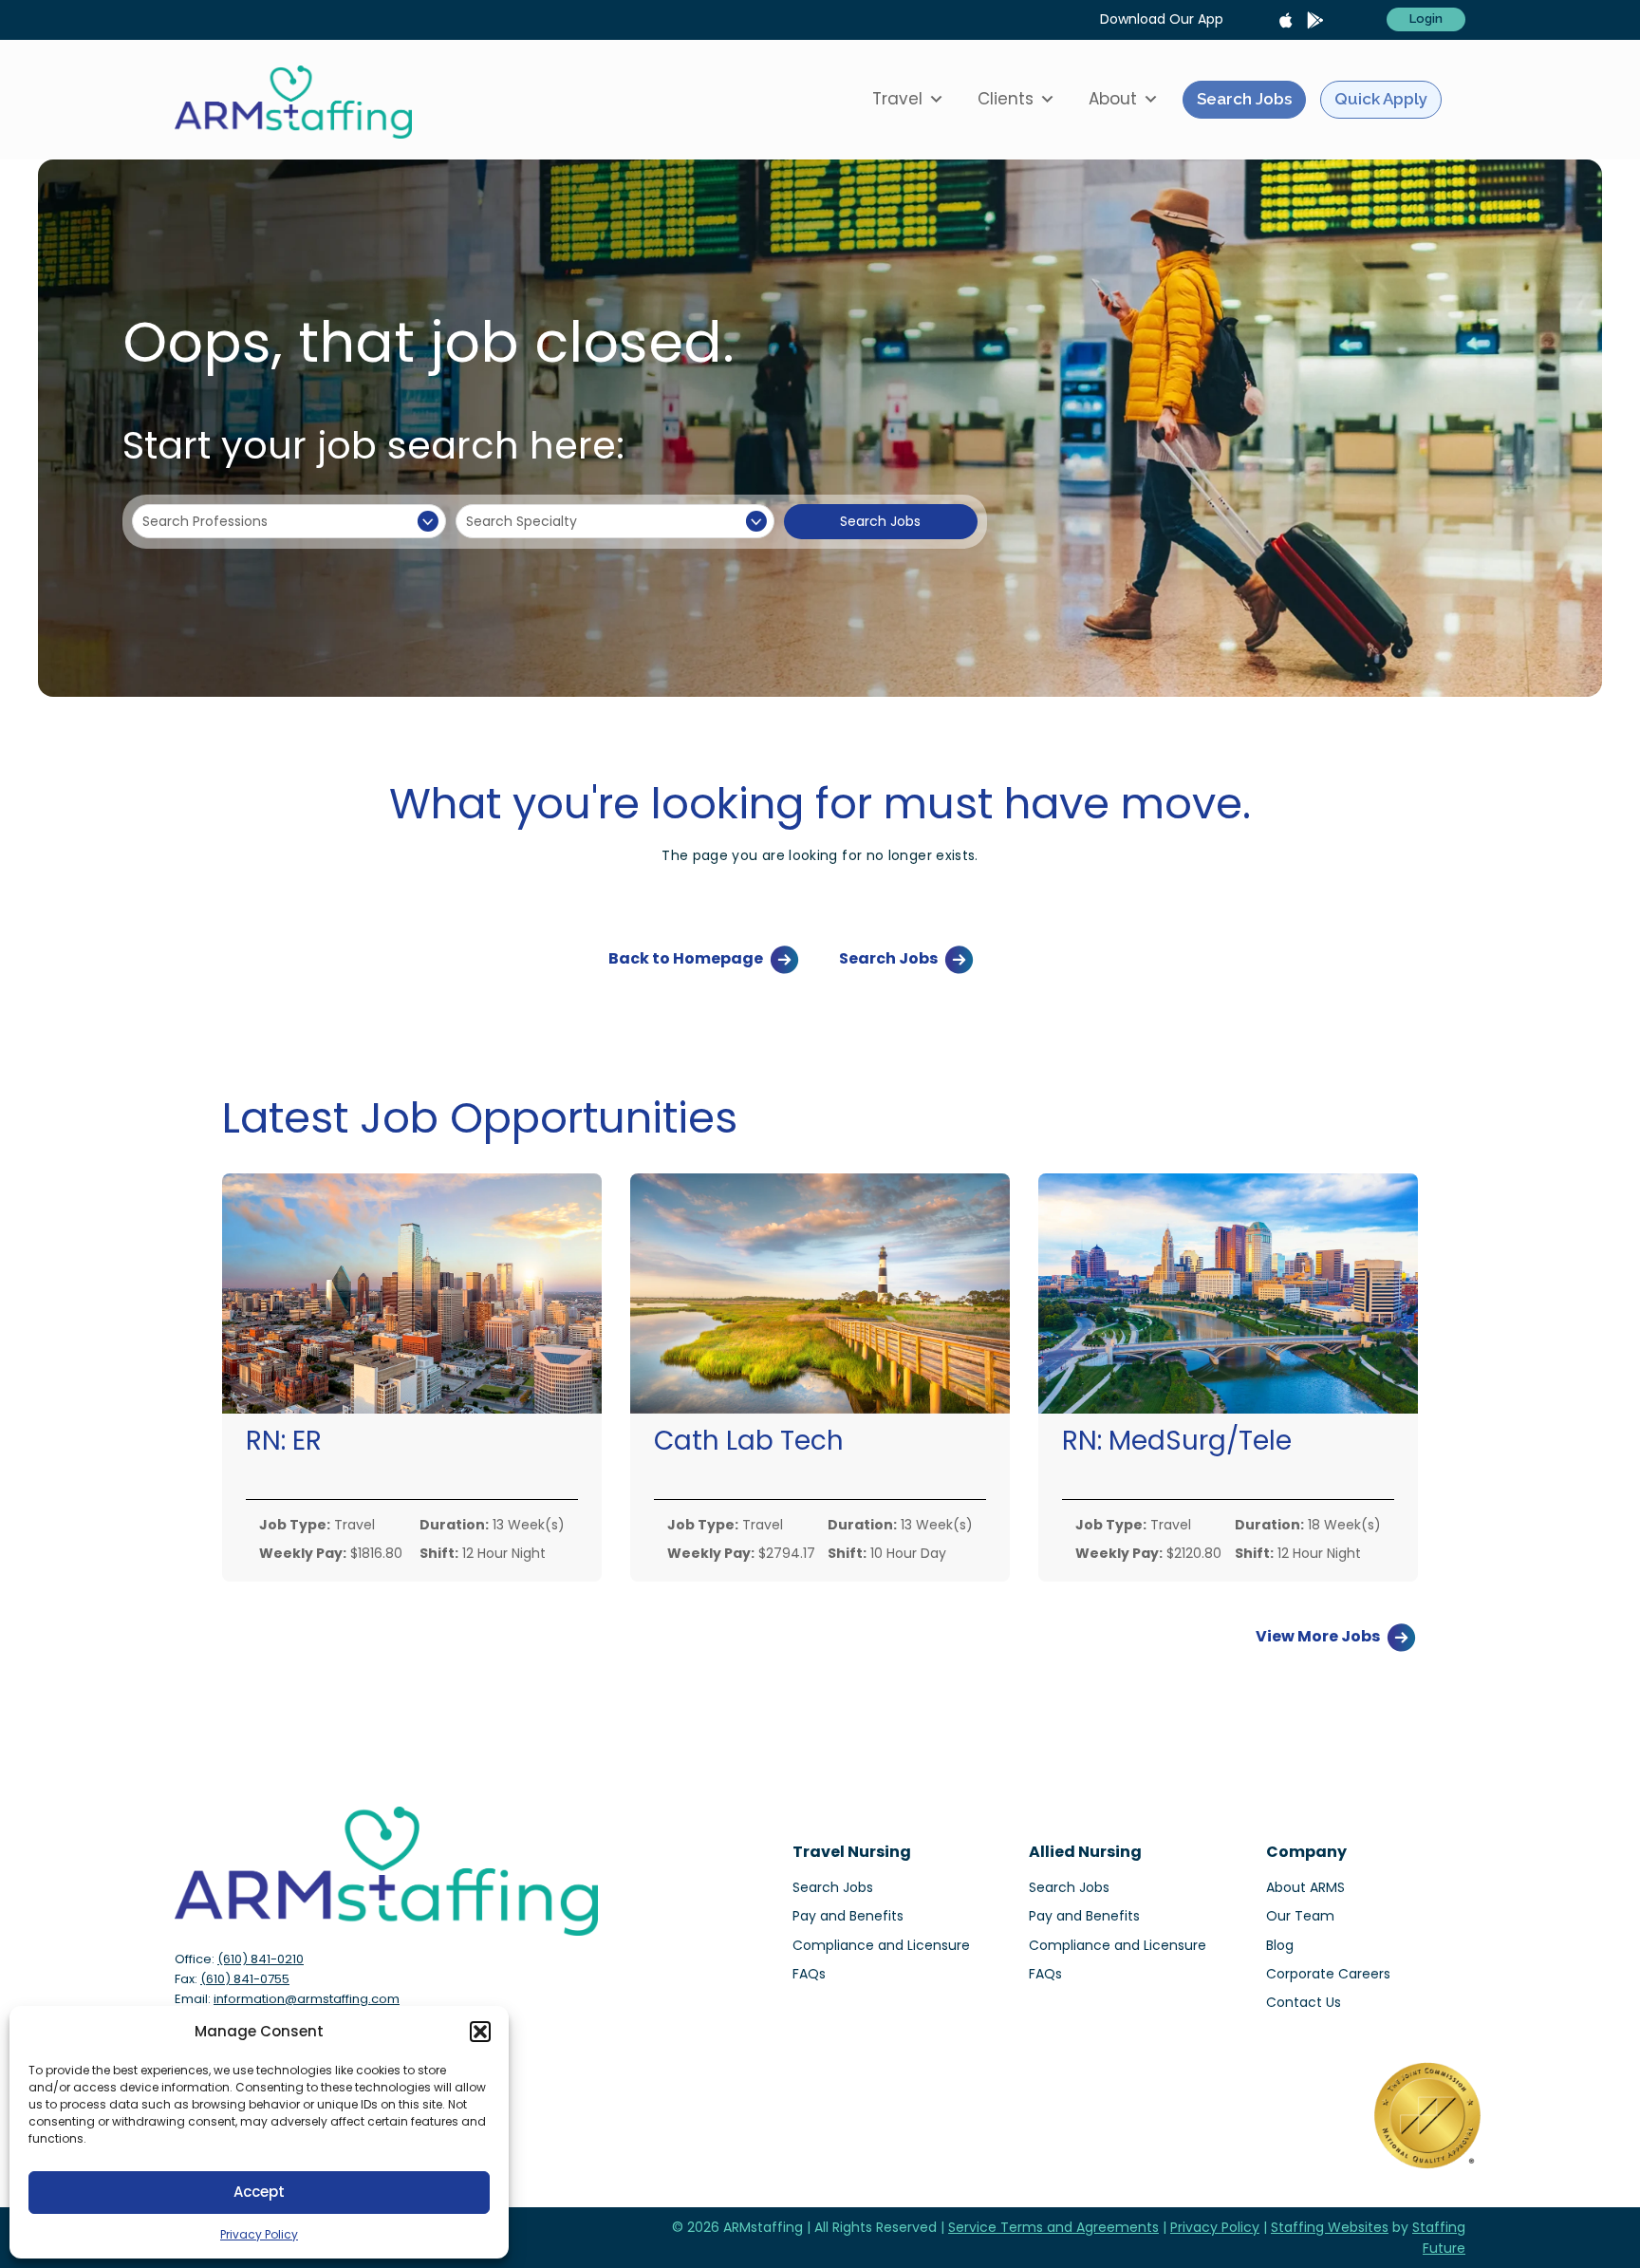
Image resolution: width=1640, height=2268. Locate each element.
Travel (897, 99)
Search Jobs (1244, 99)
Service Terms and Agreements (1053, 2227)
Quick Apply (1381, 99)
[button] (480, 2032)
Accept (259, 2192)
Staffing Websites (1330, 2227)
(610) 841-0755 (245, 1979)
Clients (1006, 99)
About (1113, 99)
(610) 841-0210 (261, 1959)
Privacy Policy (259, 2234)
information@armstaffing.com (307, 1999)
